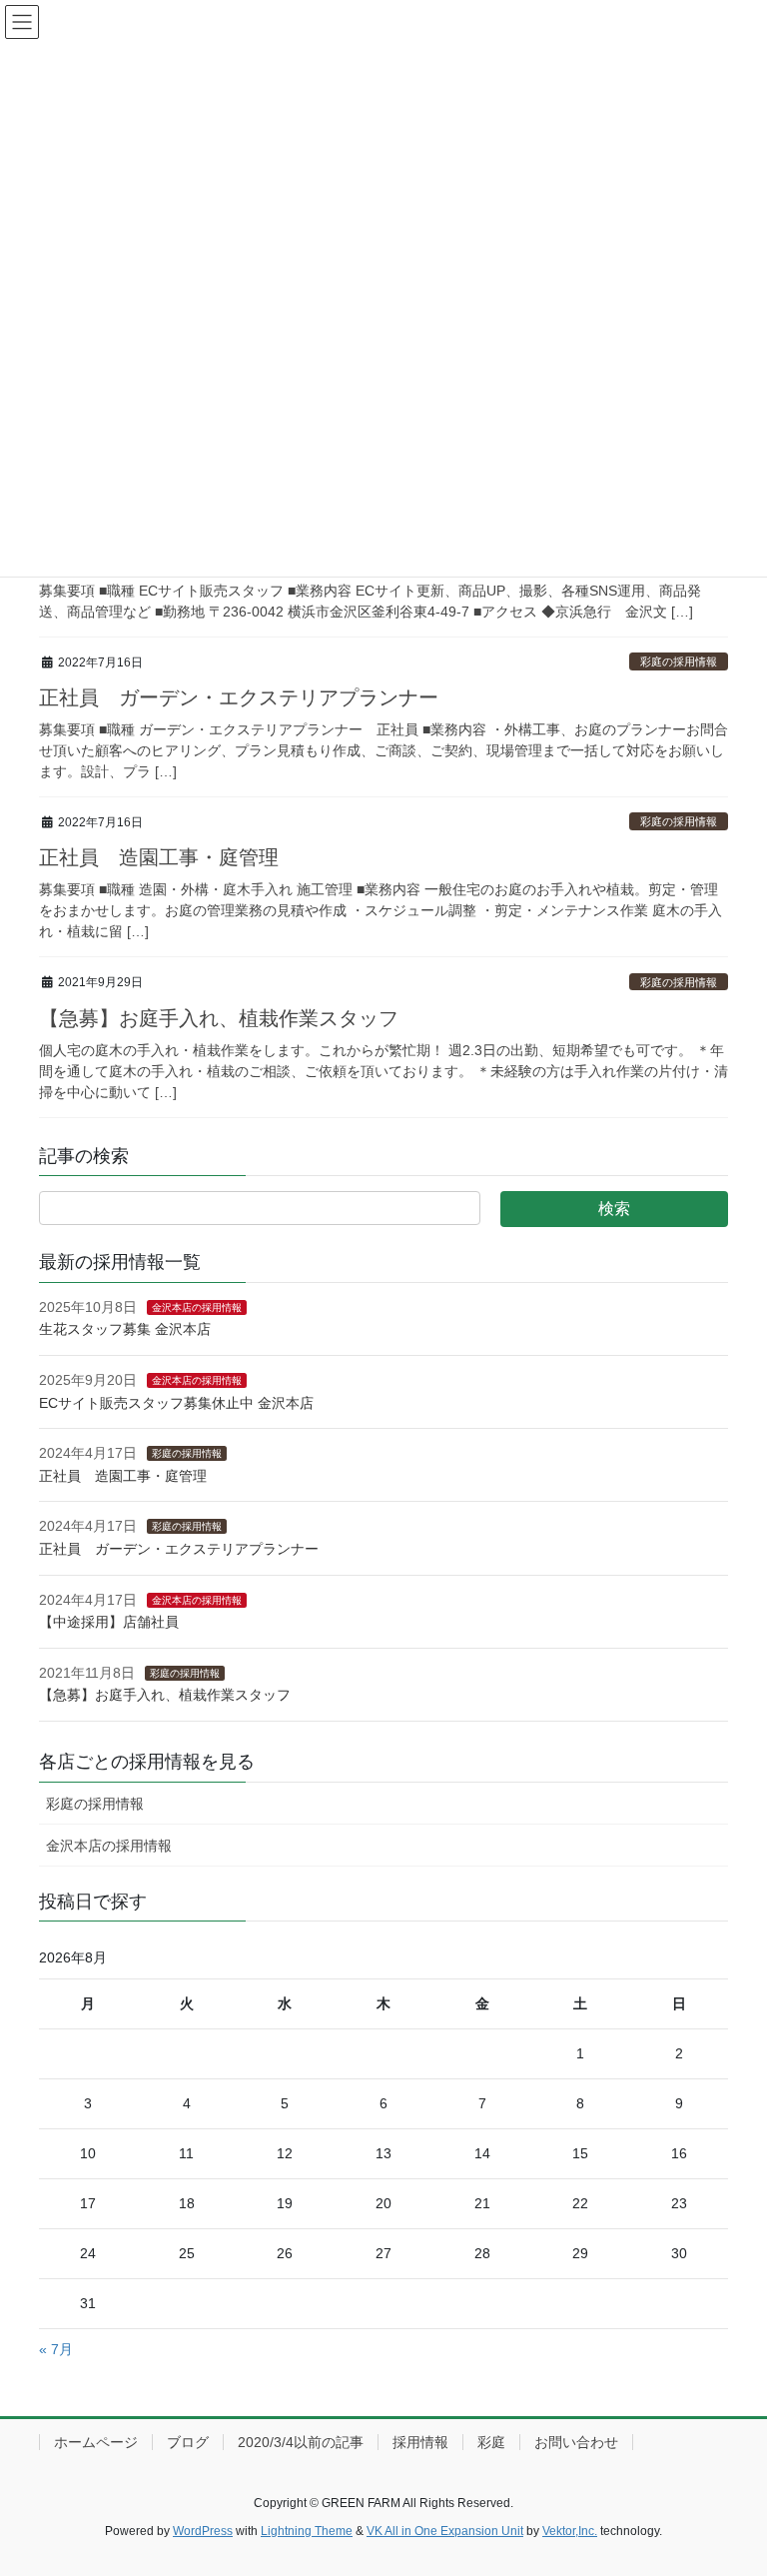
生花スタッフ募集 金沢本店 (125, 1329)
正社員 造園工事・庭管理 (169, 857)
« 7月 (56, 2349)
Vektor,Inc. (570, 2531)
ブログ (188, 2442)
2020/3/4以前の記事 (301, 2442)
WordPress (203, 2531)
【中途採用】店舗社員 (109, 1622)
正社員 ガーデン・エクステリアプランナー (239, 697)
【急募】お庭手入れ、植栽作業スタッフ (229, 1018)
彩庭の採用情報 (679, 661)
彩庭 (491, 2442)
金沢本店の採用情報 (197, 1307)
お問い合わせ (576, 2442)
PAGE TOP (731, 2481)
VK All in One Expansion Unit (445, 2531)
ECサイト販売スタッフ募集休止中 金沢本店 (176, 1403)
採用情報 (420, 2442)
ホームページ (96, 2442)
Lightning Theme (307, 2531)
